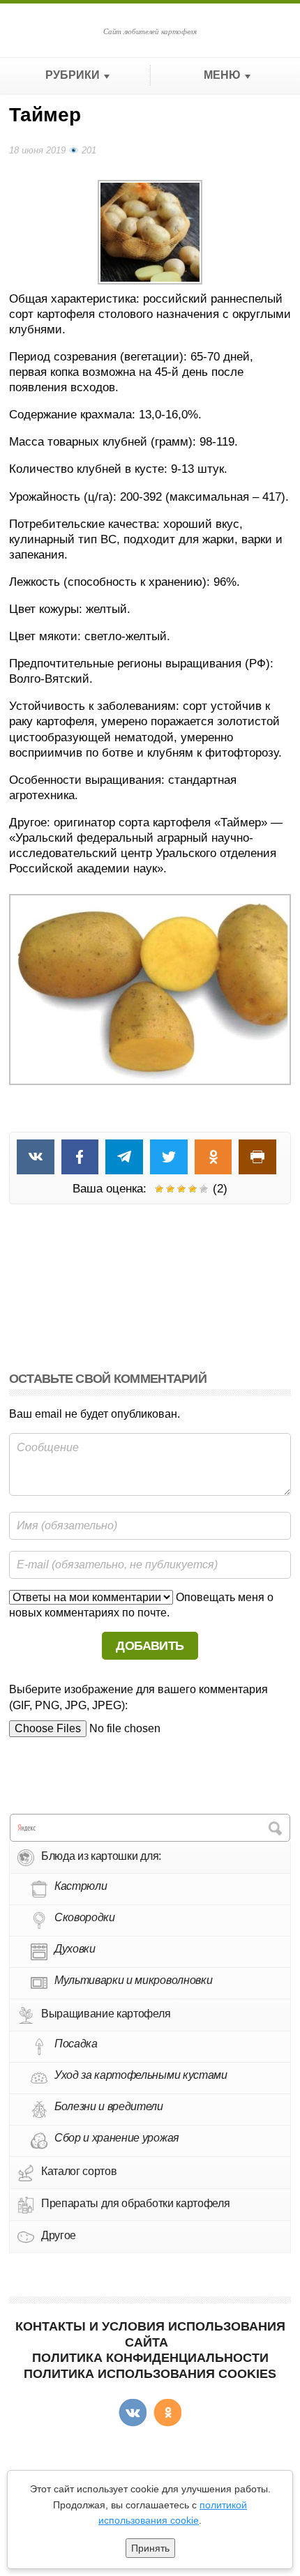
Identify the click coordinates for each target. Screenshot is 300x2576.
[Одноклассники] (167, 2413)
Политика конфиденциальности (150, 2358)
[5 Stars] (204, 1189)
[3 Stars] (181, 1189)
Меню (222, 75)
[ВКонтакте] (133, 2413)
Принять (150, 2548)
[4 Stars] (193, 1189)
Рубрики (73, 75)
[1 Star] (159, 1189)
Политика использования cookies (150, 2374)
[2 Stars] (170, 1189)
